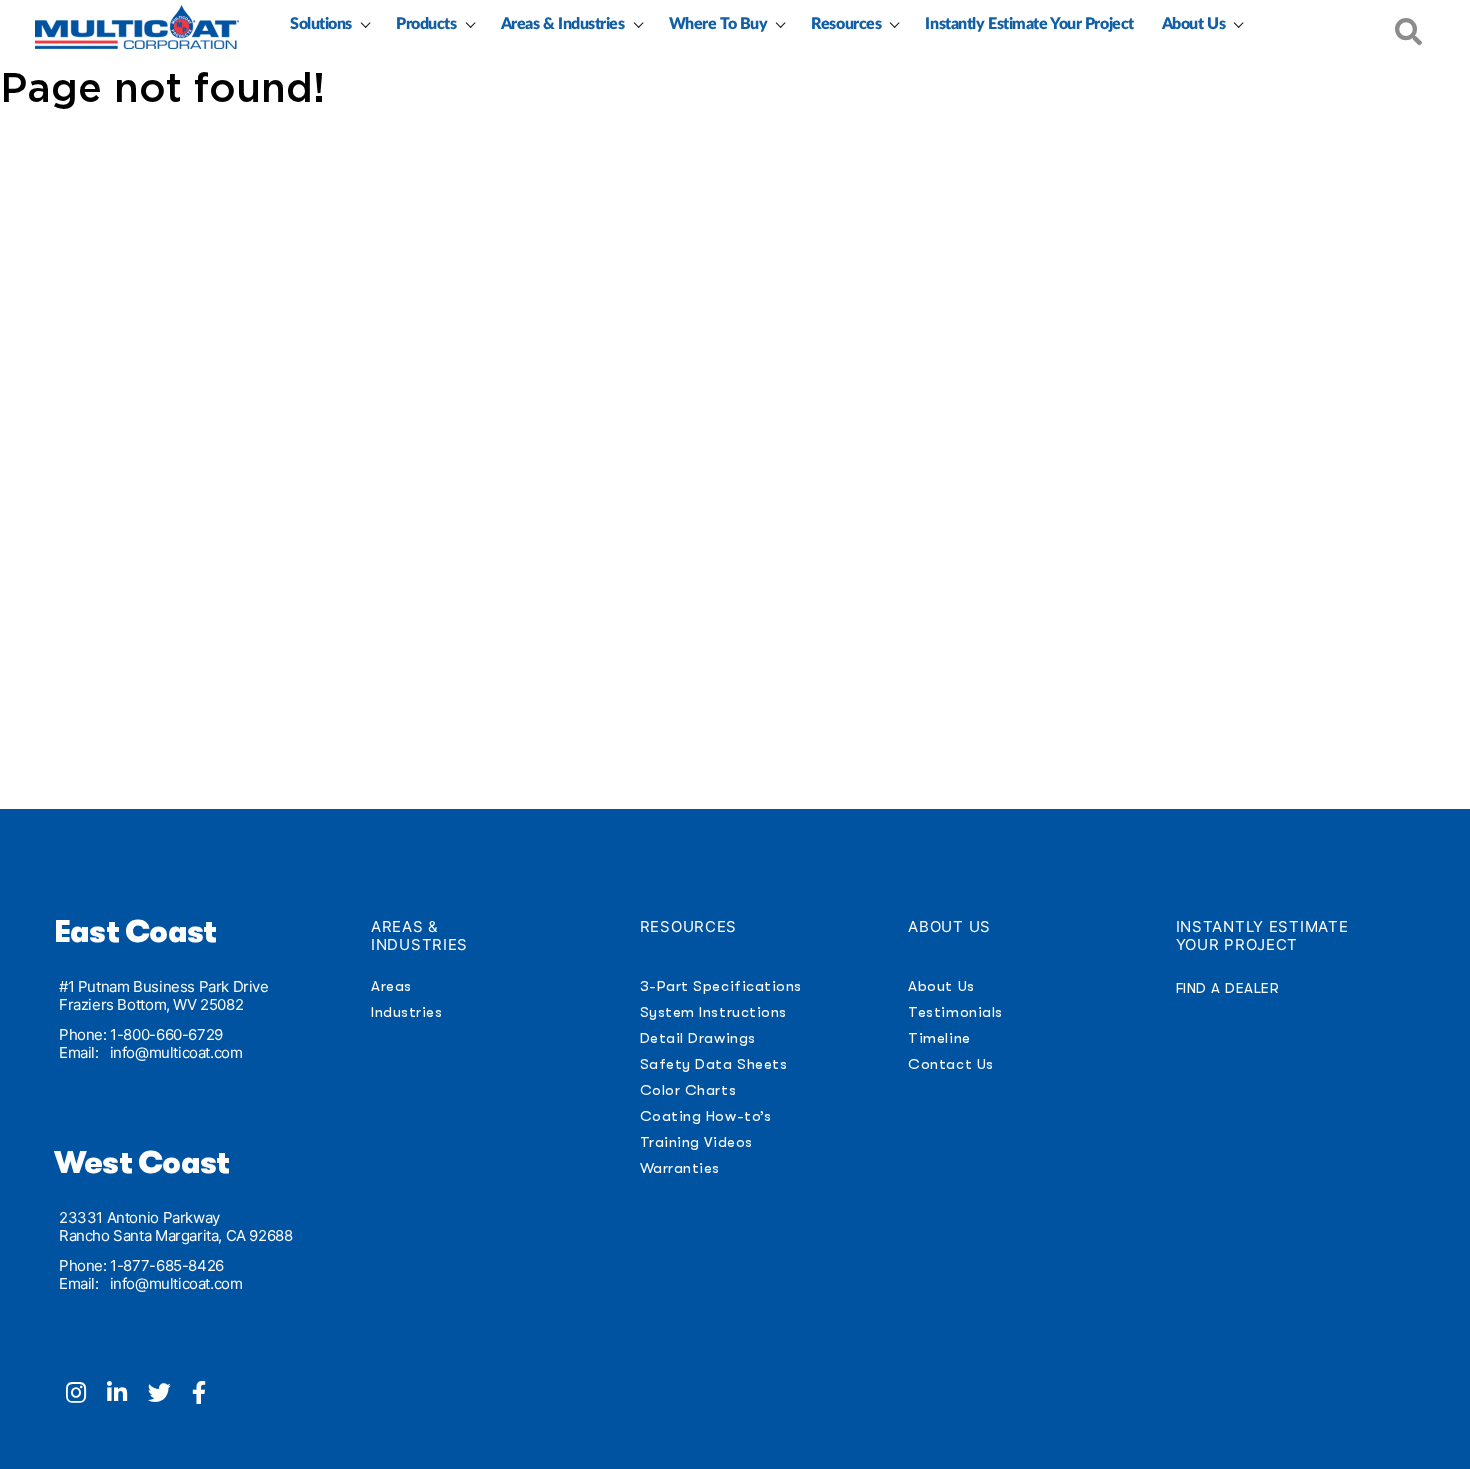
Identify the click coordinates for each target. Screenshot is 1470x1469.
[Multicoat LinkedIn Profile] (127, 1395)
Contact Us (950, 1064)
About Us (1193, 24)
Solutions (321, 24)
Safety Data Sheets (714, 1064)
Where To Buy (718, 24)
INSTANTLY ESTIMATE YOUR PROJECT (1262, 935)
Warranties (680, 1168)
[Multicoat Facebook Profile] (207, 1395)
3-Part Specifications (721, 986)
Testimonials (955, 1012)
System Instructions (713, 1012)
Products (426, 24)
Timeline (939, 1038)
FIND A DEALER (1228, 988)
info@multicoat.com (176, 1052)
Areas (391, 986)
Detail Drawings (698, 1038)
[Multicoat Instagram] (86, 1395)
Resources (846, 24)
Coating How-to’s (705, 1116)
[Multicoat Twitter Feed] (170, 1395)
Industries (406, 1012)
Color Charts (688, 1090)
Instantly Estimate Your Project (1029, 24)
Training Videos (696, 1142)
